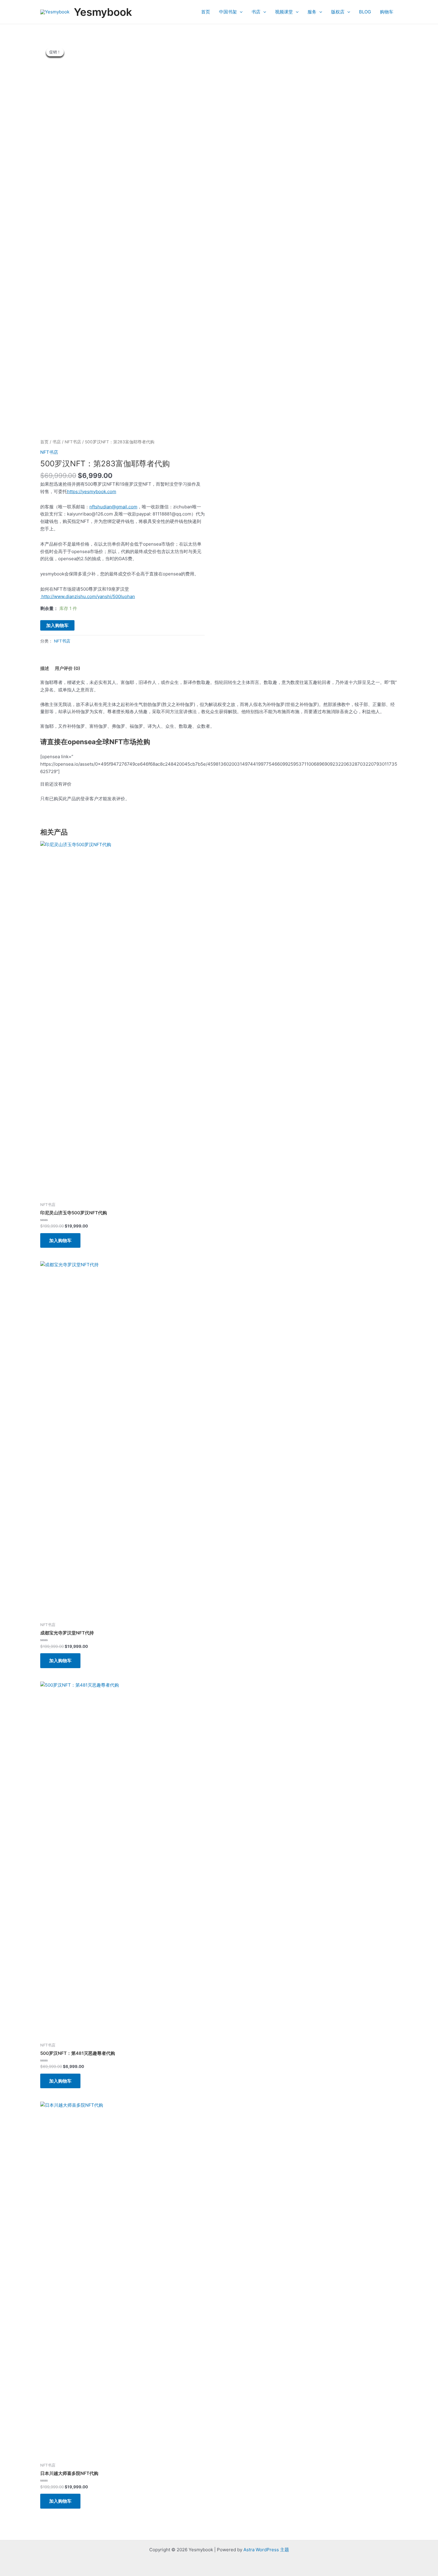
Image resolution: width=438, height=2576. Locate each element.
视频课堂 (284, 12)
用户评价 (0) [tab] (67, 668)
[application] (240, 12)
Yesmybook (103, 12)
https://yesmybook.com (92, 491)
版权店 (338, 12)
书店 (256, 12)
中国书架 (228, 12)
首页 (206, 12)
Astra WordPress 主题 (266, 2550)
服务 (312, 12)
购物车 (387, 12)
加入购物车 (57, 625)
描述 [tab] (45, 668)
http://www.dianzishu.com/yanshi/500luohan (88, 596)
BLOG (365, 12)
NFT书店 (73, 442)
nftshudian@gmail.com (113, 507)
